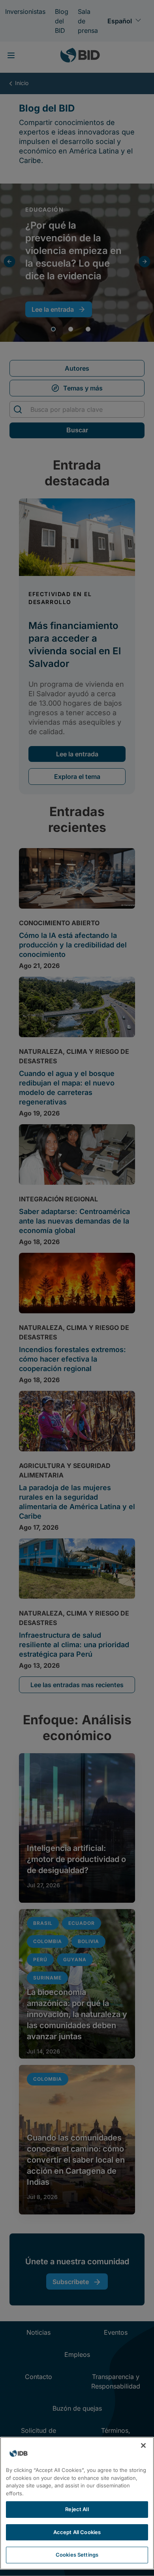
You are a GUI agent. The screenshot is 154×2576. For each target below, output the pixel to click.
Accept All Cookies (77, 2532)
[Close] (143, 2445)
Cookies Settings (77, 2555)
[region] (77, 2503)
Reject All (77, 2509)
